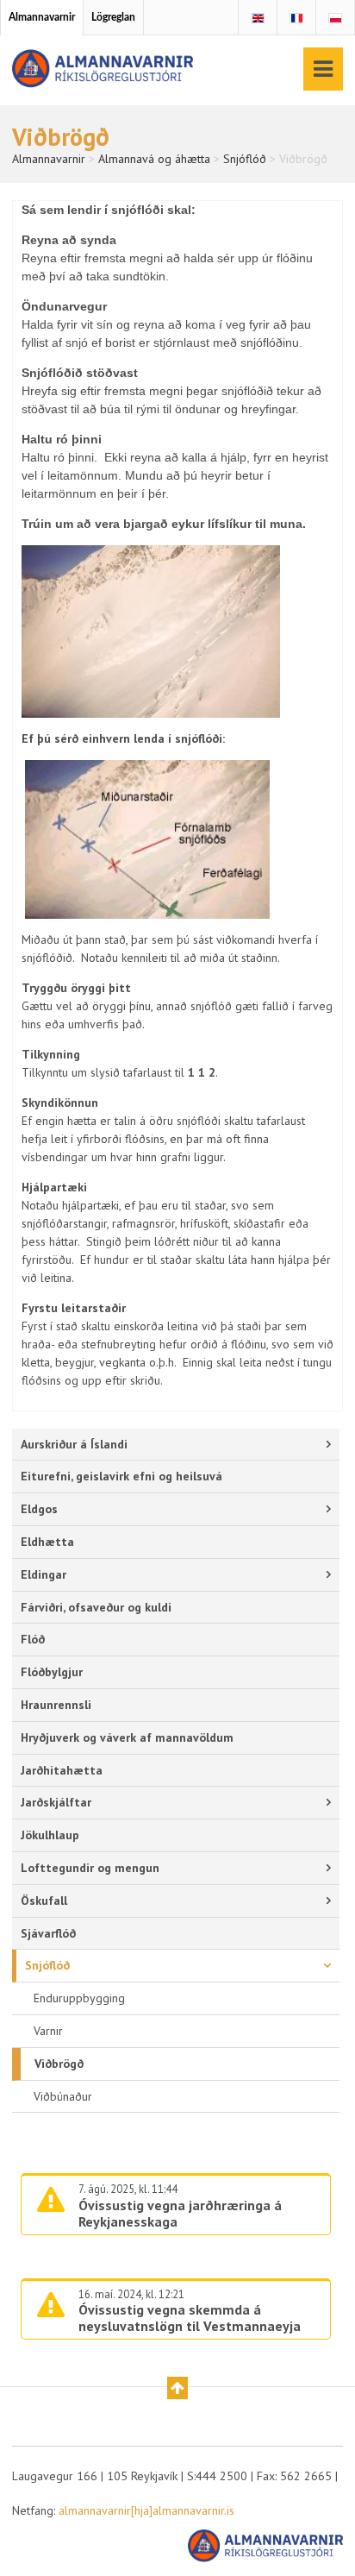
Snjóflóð (47, 1965)
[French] (296, 18)
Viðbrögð (59, 2064)
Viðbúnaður (63, 2096)
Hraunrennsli (56, 1705)
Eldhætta (47, 1542)
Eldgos (39, 1509)
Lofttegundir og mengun (90, 1868)
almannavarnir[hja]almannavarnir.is (146, 2510)
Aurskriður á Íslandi (74, 1444)
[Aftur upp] (177, 2388)
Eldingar (44, 1574)
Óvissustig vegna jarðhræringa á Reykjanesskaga (180, 2213)
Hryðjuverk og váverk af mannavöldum (127, 1737)
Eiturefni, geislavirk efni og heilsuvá (121, 1476)
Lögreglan (113, 17)
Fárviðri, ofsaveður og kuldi (96, 1607)
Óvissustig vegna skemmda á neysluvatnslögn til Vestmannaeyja (190, 2318)
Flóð (33, 1639)
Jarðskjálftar (56, 1802)
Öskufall (44, 1901)
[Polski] (335, 18)
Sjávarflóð (48, 1933)
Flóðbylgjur (52, 1672)
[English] (258, 18)
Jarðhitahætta (62, 1770)
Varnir (48, 2031)
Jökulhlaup (50, 1835)
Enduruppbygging (79, 1998)
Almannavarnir (42, 17)
